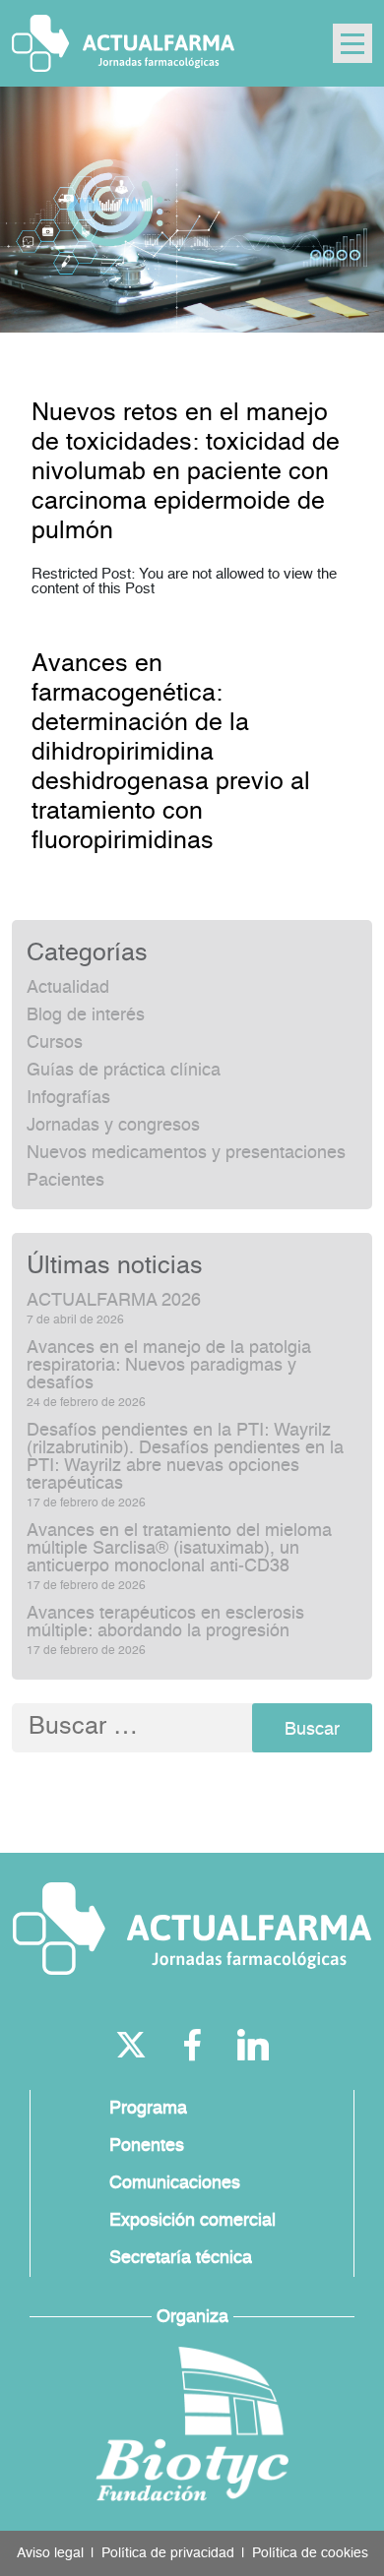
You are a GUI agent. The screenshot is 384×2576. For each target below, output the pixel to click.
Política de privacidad (168, 2553)
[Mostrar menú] (352, 43)
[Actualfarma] (192, 1929)
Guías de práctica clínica (124, 1071)
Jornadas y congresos (113, 1126)
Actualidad (68, 988)
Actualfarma (123, 43)
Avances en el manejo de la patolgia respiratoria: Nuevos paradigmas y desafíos (169, 1366)
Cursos (55, 1043)
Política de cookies (310, 2553)
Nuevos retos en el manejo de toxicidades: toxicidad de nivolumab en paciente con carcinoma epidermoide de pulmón (186, 473)
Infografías (68, 1098)
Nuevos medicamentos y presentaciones (186, 1153)
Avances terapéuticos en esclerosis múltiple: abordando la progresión (165, 1623)
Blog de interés (86, 1015)
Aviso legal (50, 2553)
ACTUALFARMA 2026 (114, 1301)
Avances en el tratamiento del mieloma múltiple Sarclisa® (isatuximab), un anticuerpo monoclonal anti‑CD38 (179, 1549)
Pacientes (65, 1181)
